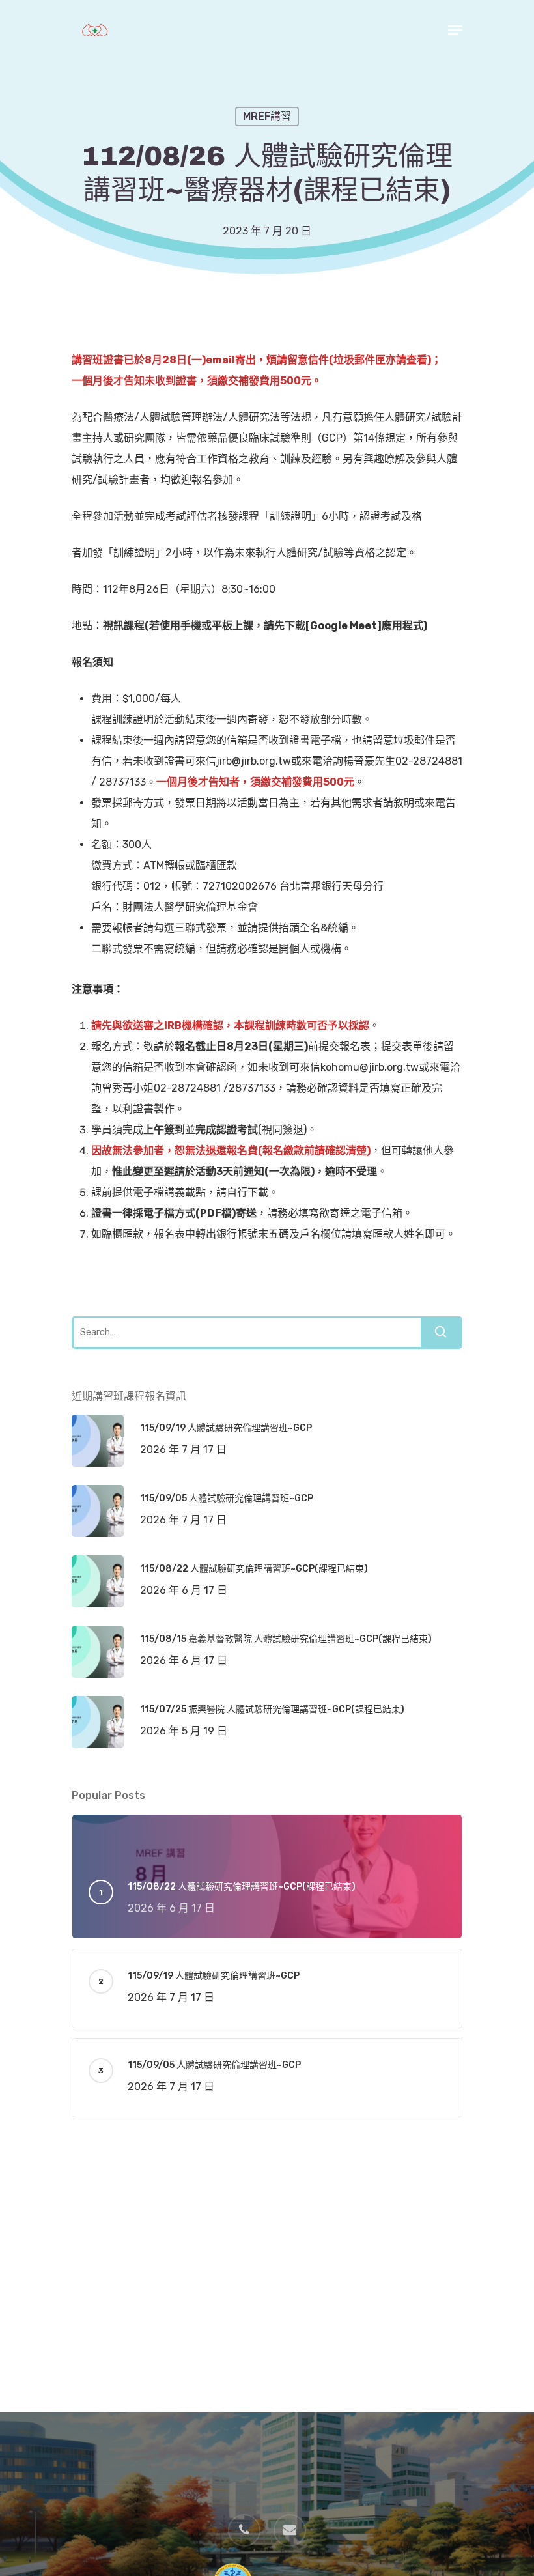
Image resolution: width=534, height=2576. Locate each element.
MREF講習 (267, 116)
